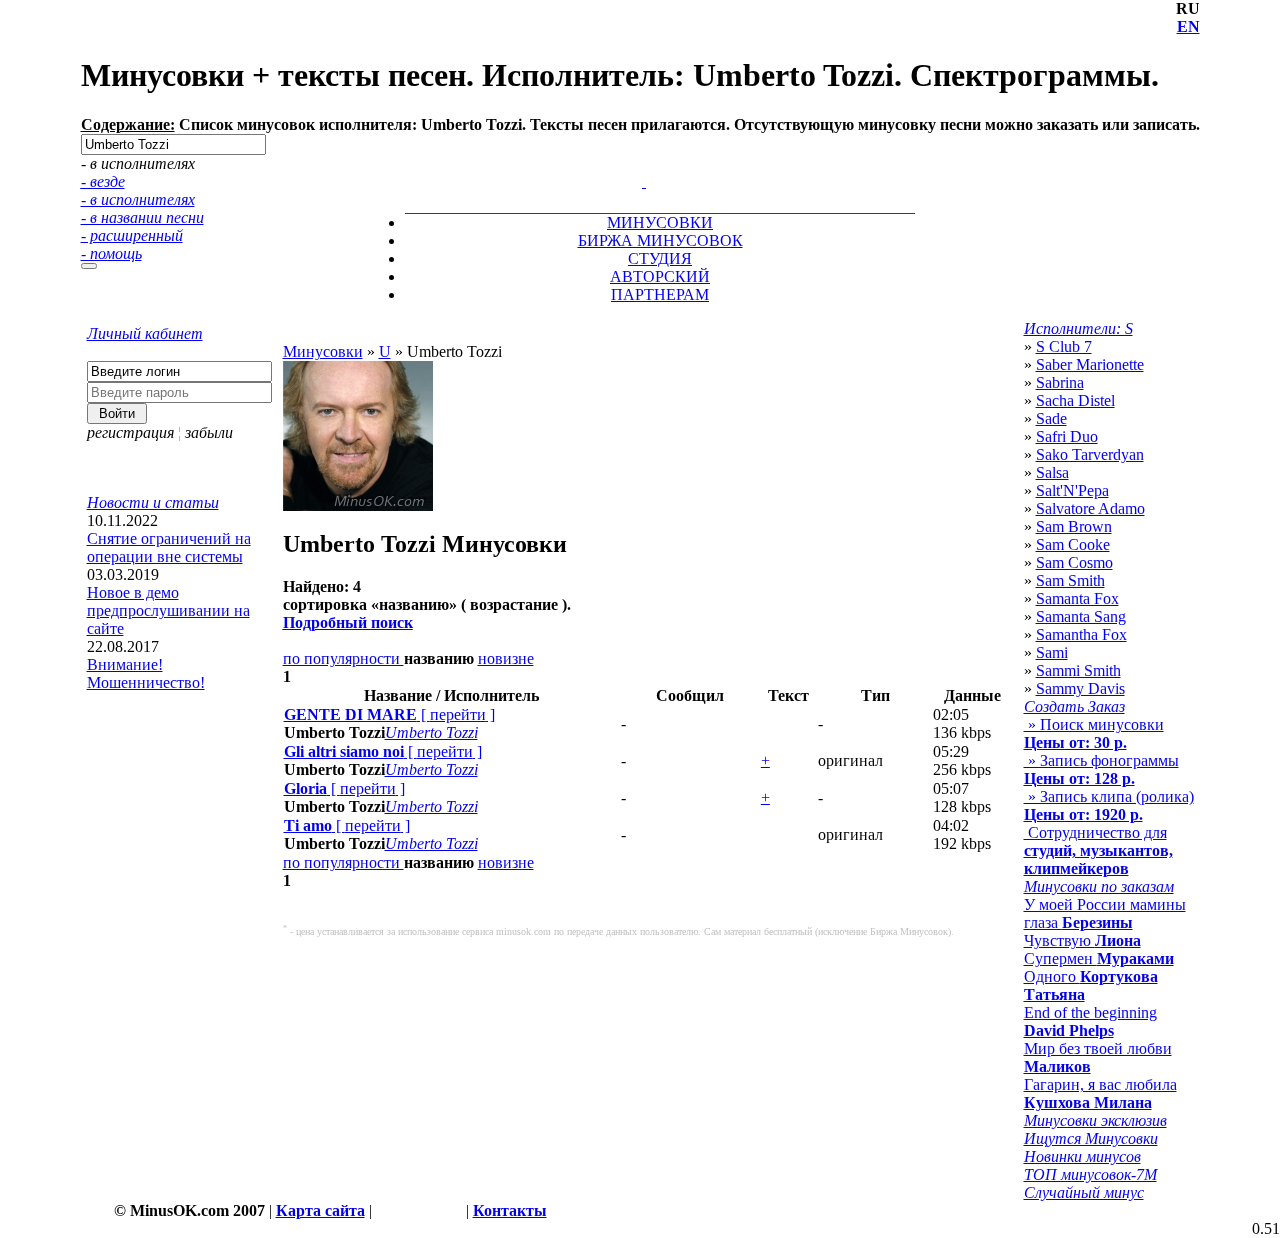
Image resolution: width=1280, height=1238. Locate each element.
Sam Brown (1074, 526)
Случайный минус (1084, 1192)
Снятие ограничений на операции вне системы (169, 547)
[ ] (389, 714)
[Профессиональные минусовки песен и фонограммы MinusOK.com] (644, 181)
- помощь (111, 253)
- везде (103, 181)
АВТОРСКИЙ (660, 276)
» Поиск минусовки (1094, 733)
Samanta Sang (1081, 616)
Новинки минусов (1082, 1156)
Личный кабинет (145, 333)
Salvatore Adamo (1090, 508)
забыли (209, 432)
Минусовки (323, 351)
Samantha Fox (1081, 634)
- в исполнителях (138, 199)
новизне (506, 658)
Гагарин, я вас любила (1100, 1093)
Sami (1052, 652)
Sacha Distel (1075, 400)
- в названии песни (142, 217)
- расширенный (132, 235)
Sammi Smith (1078, 670)
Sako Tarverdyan (1090, 454)
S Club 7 (1064, 346)
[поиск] (89, 266)
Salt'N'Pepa (1072, 490)
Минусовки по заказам (1099, 886)
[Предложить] (646, 163)
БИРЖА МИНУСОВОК (660, 240)
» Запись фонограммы (1101, 769)
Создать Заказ (1074, 706)
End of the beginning (1090, 1021)
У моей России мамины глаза (1105, 913)
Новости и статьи (153, 502)
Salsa (1052, 472)
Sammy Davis (1080, 688)
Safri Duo (1067, 436)
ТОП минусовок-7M (1090, 1174)
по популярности (343, 658)
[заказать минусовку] (635, 163)
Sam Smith (1070, 580)
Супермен (1099, 958)
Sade (1051, 418)
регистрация (130, 432)
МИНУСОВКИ (660, 222)
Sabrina (1060, 382)
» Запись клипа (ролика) (1109, 805)
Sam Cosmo (1074, 562)
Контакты (510, 1210)
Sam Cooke (1073, 544)
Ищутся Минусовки (1091, 1138)
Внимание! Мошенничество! (146, 673)
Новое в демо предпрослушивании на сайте (168, 610)
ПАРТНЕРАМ (660, 294)
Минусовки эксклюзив (1095, 1120)
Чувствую (1082, 940)
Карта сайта (320, 1210)
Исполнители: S (1078, 328)
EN (1188, 26)
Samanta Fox (1077, 598)
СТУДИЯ (660, 258)
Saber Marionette (1090, 364)
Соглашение (419, 1210)
